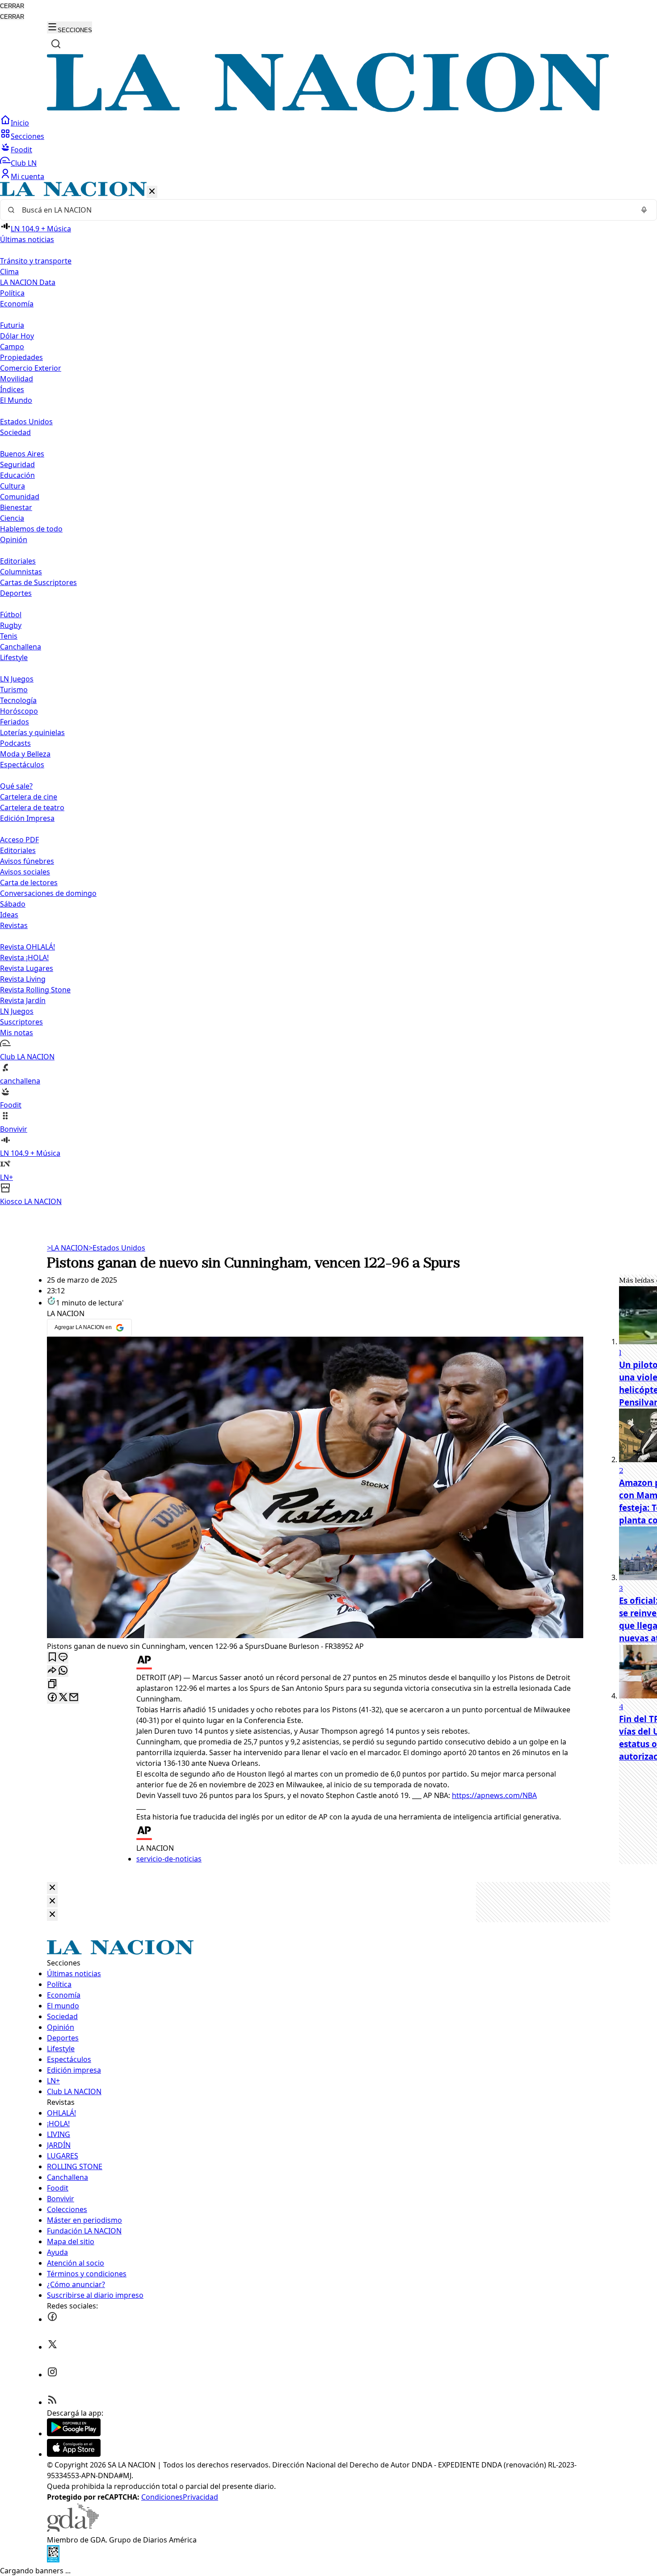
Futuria (12, 325)
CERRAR (12, 6)
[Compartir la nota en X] (63, 1698)
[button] (328, 694)
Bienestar (16, 507)
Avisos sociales (25, 872)
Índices (12, 389)
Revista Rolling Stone (35, 990)
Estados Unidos (26, 422)
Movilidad (17, 379)
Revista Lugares (27, 968)
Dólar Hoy (17, 336)
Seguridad (17, 464)
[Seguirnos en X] (52, 2347)
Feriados (15, 722)
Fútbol (11, 615)
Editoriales (18, 561)
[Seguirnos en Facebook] (52, 2319)
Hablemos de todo (31, 529)
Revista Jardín (23, 1000)
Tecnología (18, 700)
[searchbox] (325, 210)
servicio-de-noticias (169, 1859)
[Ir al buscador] (56, 44)
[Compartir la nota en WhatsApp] (63, 1671)
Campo (12, 347)
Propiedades (21, 357)
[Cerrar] (152, 192)
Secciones (27, 136)
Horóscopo (19, 711)
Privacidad (200, 2497)
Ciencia (12, 518)
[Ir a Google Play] (74, 2434)
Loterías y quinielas (32, 732)
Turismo (14, 690)
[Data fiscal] (53, 2560)
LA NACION (68, 1248)
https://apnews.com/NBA (494, 1795)
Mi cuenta (27, 176)
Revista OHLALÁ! (27, 947)
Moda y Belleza (25, 754)
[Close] (52, 1888)
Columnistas (21, 572)
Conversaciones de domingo (48, 893)
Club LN (24, 163)
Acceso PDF (19, 840)
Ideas (9, 915)
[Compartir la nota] (52, 1671)
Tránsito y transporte (36, 261)
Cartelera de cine (29, 797)
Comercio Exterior (31, 368)
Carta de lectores (29, 882)
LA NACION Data (28, 282)
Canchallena (21, 647)
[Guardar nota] (52, 1658)
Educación (17, 475)
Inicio (20, 123)
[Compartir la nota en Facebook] (52, 1698)
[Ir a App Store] (74, 2454)
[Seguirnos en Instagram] (52, 2375)
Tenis (9, 636)
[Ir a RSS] (52, 2402)
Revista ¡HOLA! (24, 958)
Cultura (13, 486)
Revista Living (23, 979)
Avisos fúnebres (27, 861)
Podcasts (15, 743)
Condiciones (162, 2497)
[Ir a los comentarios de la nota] (63, 1658)
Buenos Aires (22, 454)
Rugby (11, 625)
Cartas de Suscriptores (38, 582)
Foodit (21, 150)
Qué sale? (16, 786)
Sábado (13, 904)
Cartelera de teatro (32, 807)
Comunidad (20, 497)
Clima (9, 272)
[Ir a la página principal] (328, 109)
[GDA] (73, 2529)
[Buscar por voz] (644, 210)
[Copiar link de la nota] (52, 1684)
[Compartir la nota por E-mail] (74, 1698)
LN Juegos (17, 679)
